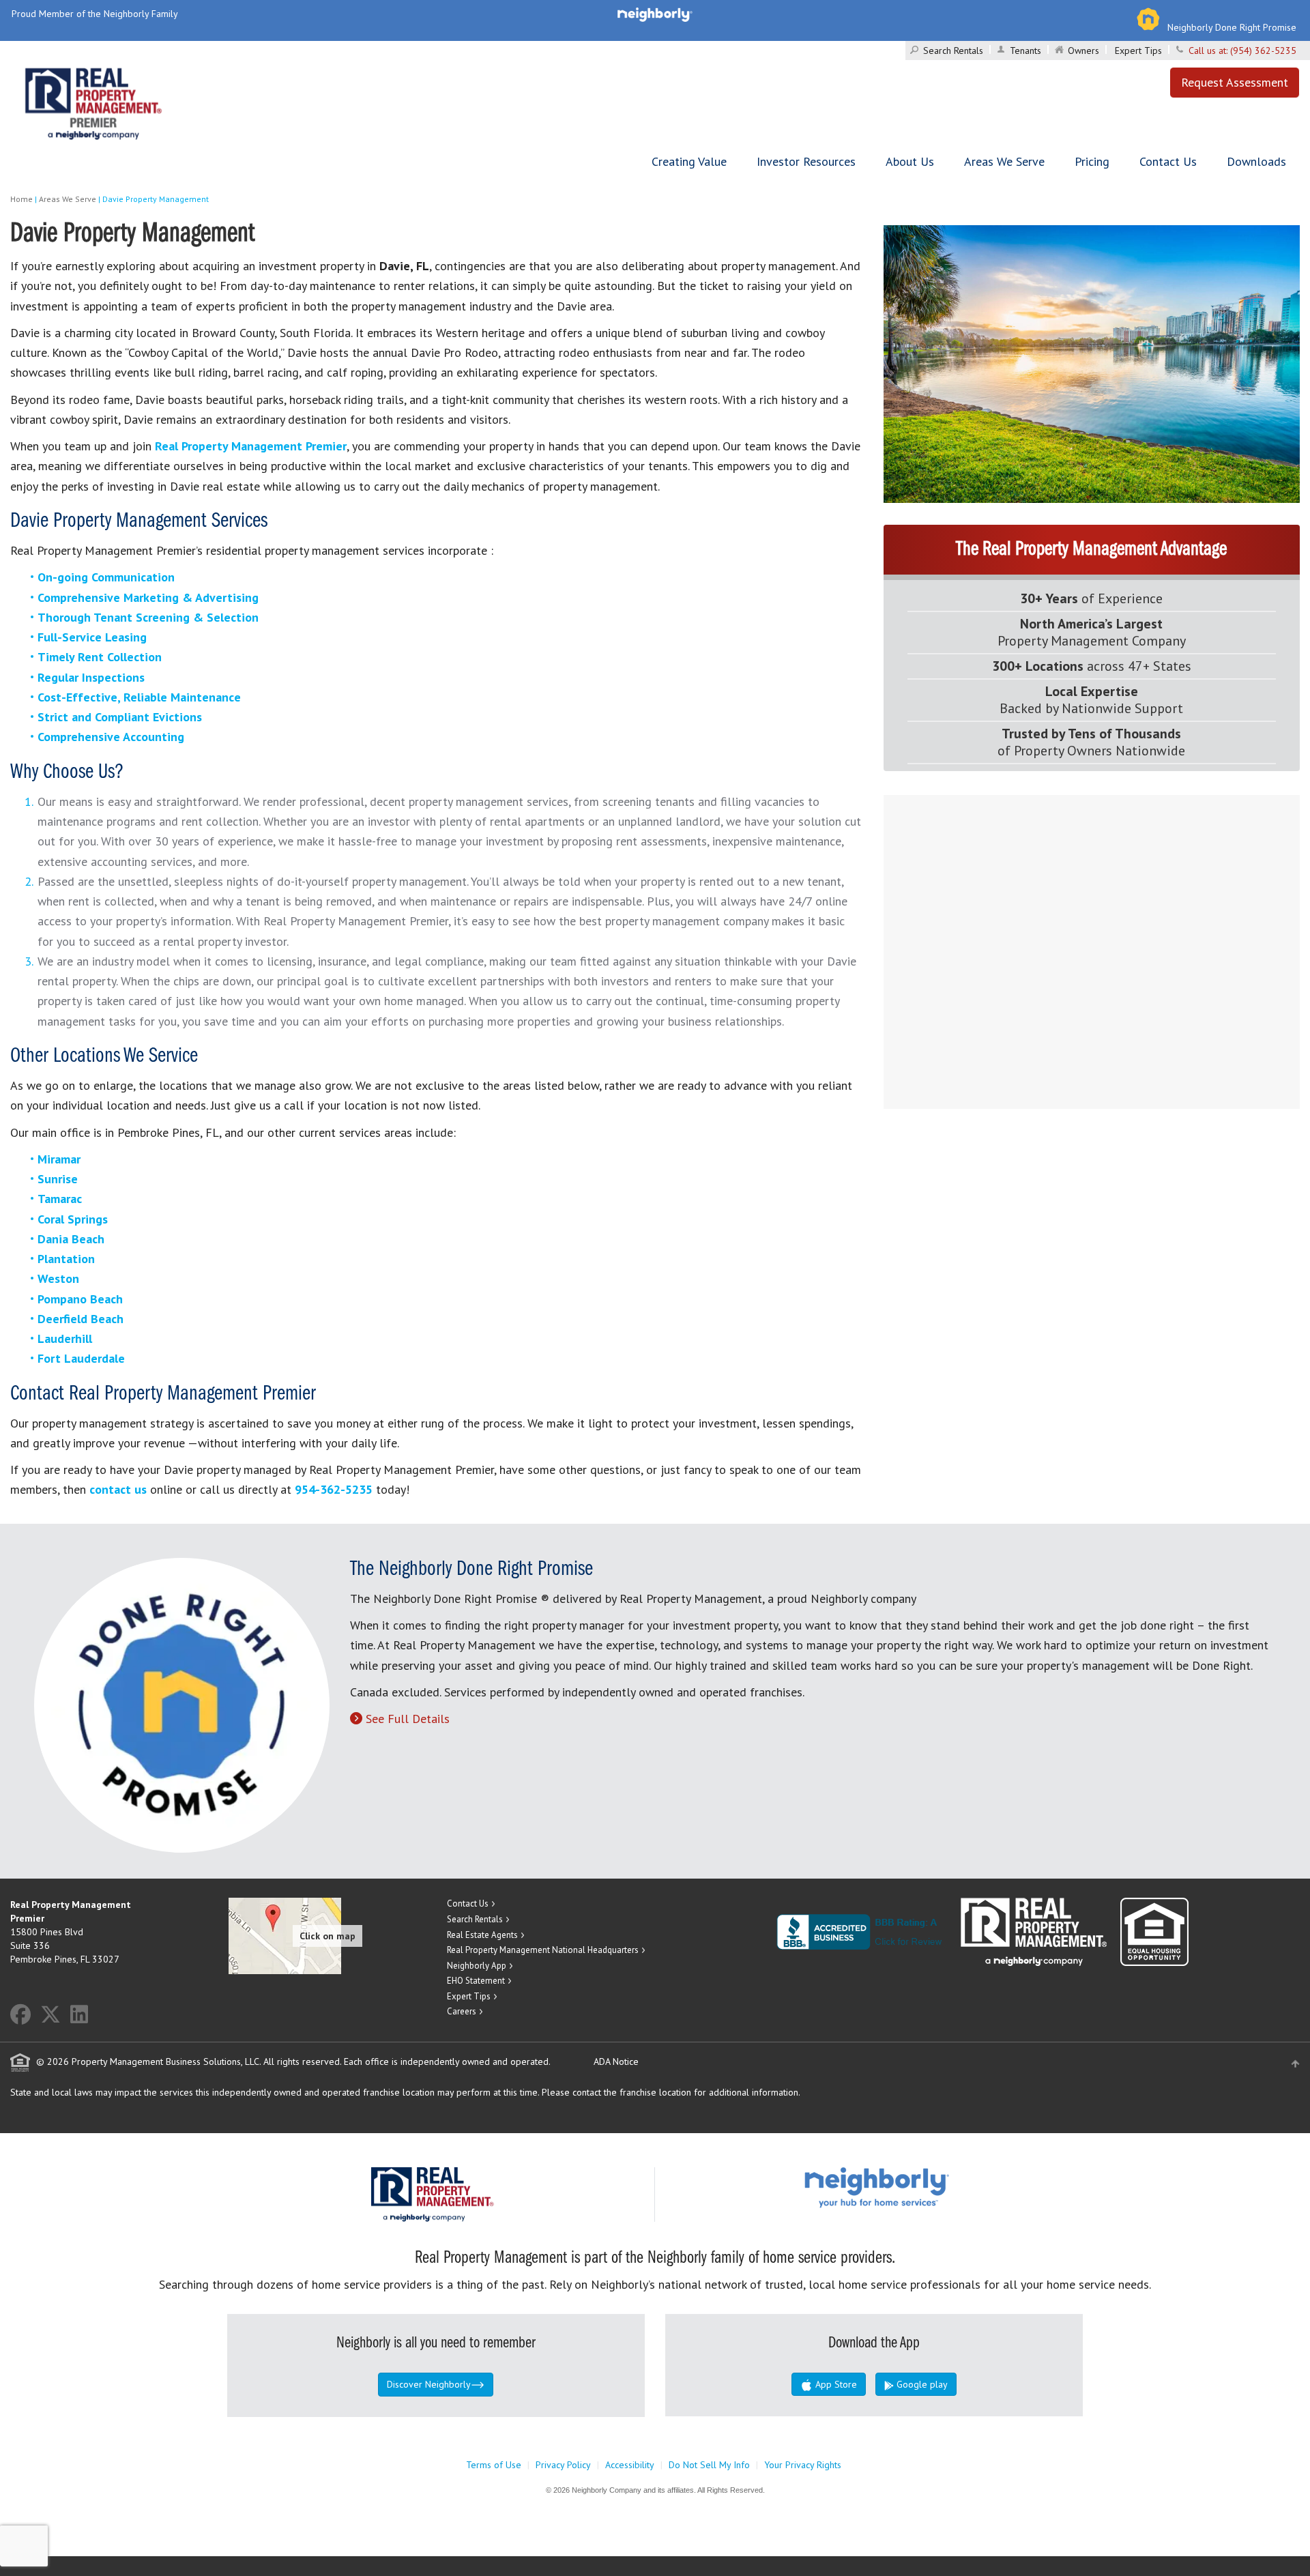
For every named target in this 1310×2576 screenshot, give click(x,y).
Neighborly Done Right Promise (1232, 27)
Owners (1083, 50)
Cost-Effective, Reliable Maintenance (139, 697)
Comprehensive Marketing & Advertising (148, 597)
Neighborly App (477, 1966)
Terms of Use (494, 2465)
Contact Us (1168, 161)
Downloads (1256, 161)
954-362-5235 (334, 1489)
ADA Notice (616, 2061)
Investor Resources (806, 161)
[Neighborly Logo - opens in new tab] (918, 2187)
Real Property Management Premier (251, 446)
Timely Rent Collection (100, 657)
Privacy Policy (563, 2465)
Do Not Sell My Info (709, 2465)
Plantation (66, 1259)
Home (21, 199)
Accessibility (630, 2465)
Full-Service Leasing (92, 637)
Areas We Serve (1004, 161)
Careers (462, 2011)
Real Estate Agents (482, 1935)
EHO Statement (476, 1981)
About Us (910, 161)
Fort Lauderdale (81, 1358)
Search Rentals (953, 50)
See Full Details (408, 1719)
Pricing (1092, 161)
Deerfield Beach (81, 1319)
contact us (118, 1489)
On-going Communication (106, 577)
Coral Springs (73, 1219)
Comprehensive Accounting (111, 737)
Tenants (1025, 50)
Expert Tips (1138, 50)
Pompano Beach (80, 1299)
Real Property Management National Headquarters (543, 1950)
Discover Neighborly (429, 2384)
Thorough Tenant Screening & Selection (148, 617)
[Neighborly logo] (655, 14)
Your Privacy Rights (803, 2465)
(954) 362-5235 (1263, 50)
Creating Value (689, 161)
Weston (58, 1278)
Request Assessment (1235, 82)
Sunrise (58, 1179)
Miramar (59, 1159)
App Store (835, 2384)
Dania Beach (71, 1239)
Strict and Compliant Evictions (120, 717)
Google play (921, 2384)
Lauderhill (65, 1338)
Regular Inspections (91, 677)
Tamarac (60, 1199)
